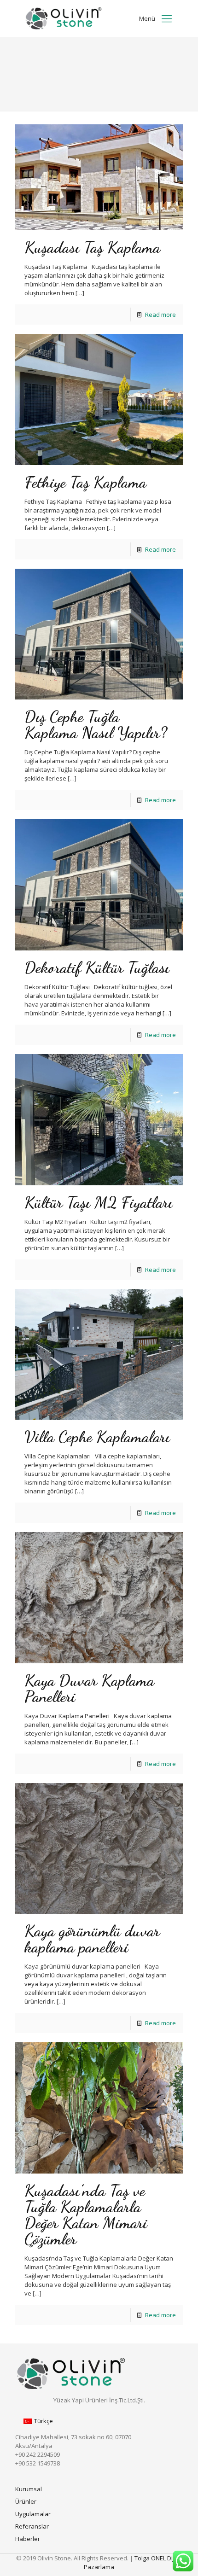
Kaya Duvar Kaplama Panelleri (89, 1688)
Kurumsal (29, 2489)
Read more (160, 315)
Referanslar (32, 2526)
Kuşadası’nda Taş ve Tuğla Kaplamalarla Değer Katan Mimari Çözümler (86, 2215)
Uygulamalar (33, 2514)
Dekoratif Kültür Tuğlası (97, 967)
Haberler (28, 2539)
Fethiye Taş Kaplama (85, 482)
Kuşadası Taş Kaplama (92, 247)
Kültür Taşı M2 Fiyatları (99, 1202)
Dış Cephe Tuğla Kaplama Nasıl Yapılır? (96, 725)
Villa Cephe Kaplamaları (97, 1437)
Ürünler (26, 2501)
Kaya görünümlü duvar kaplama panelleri (92, 1939)
